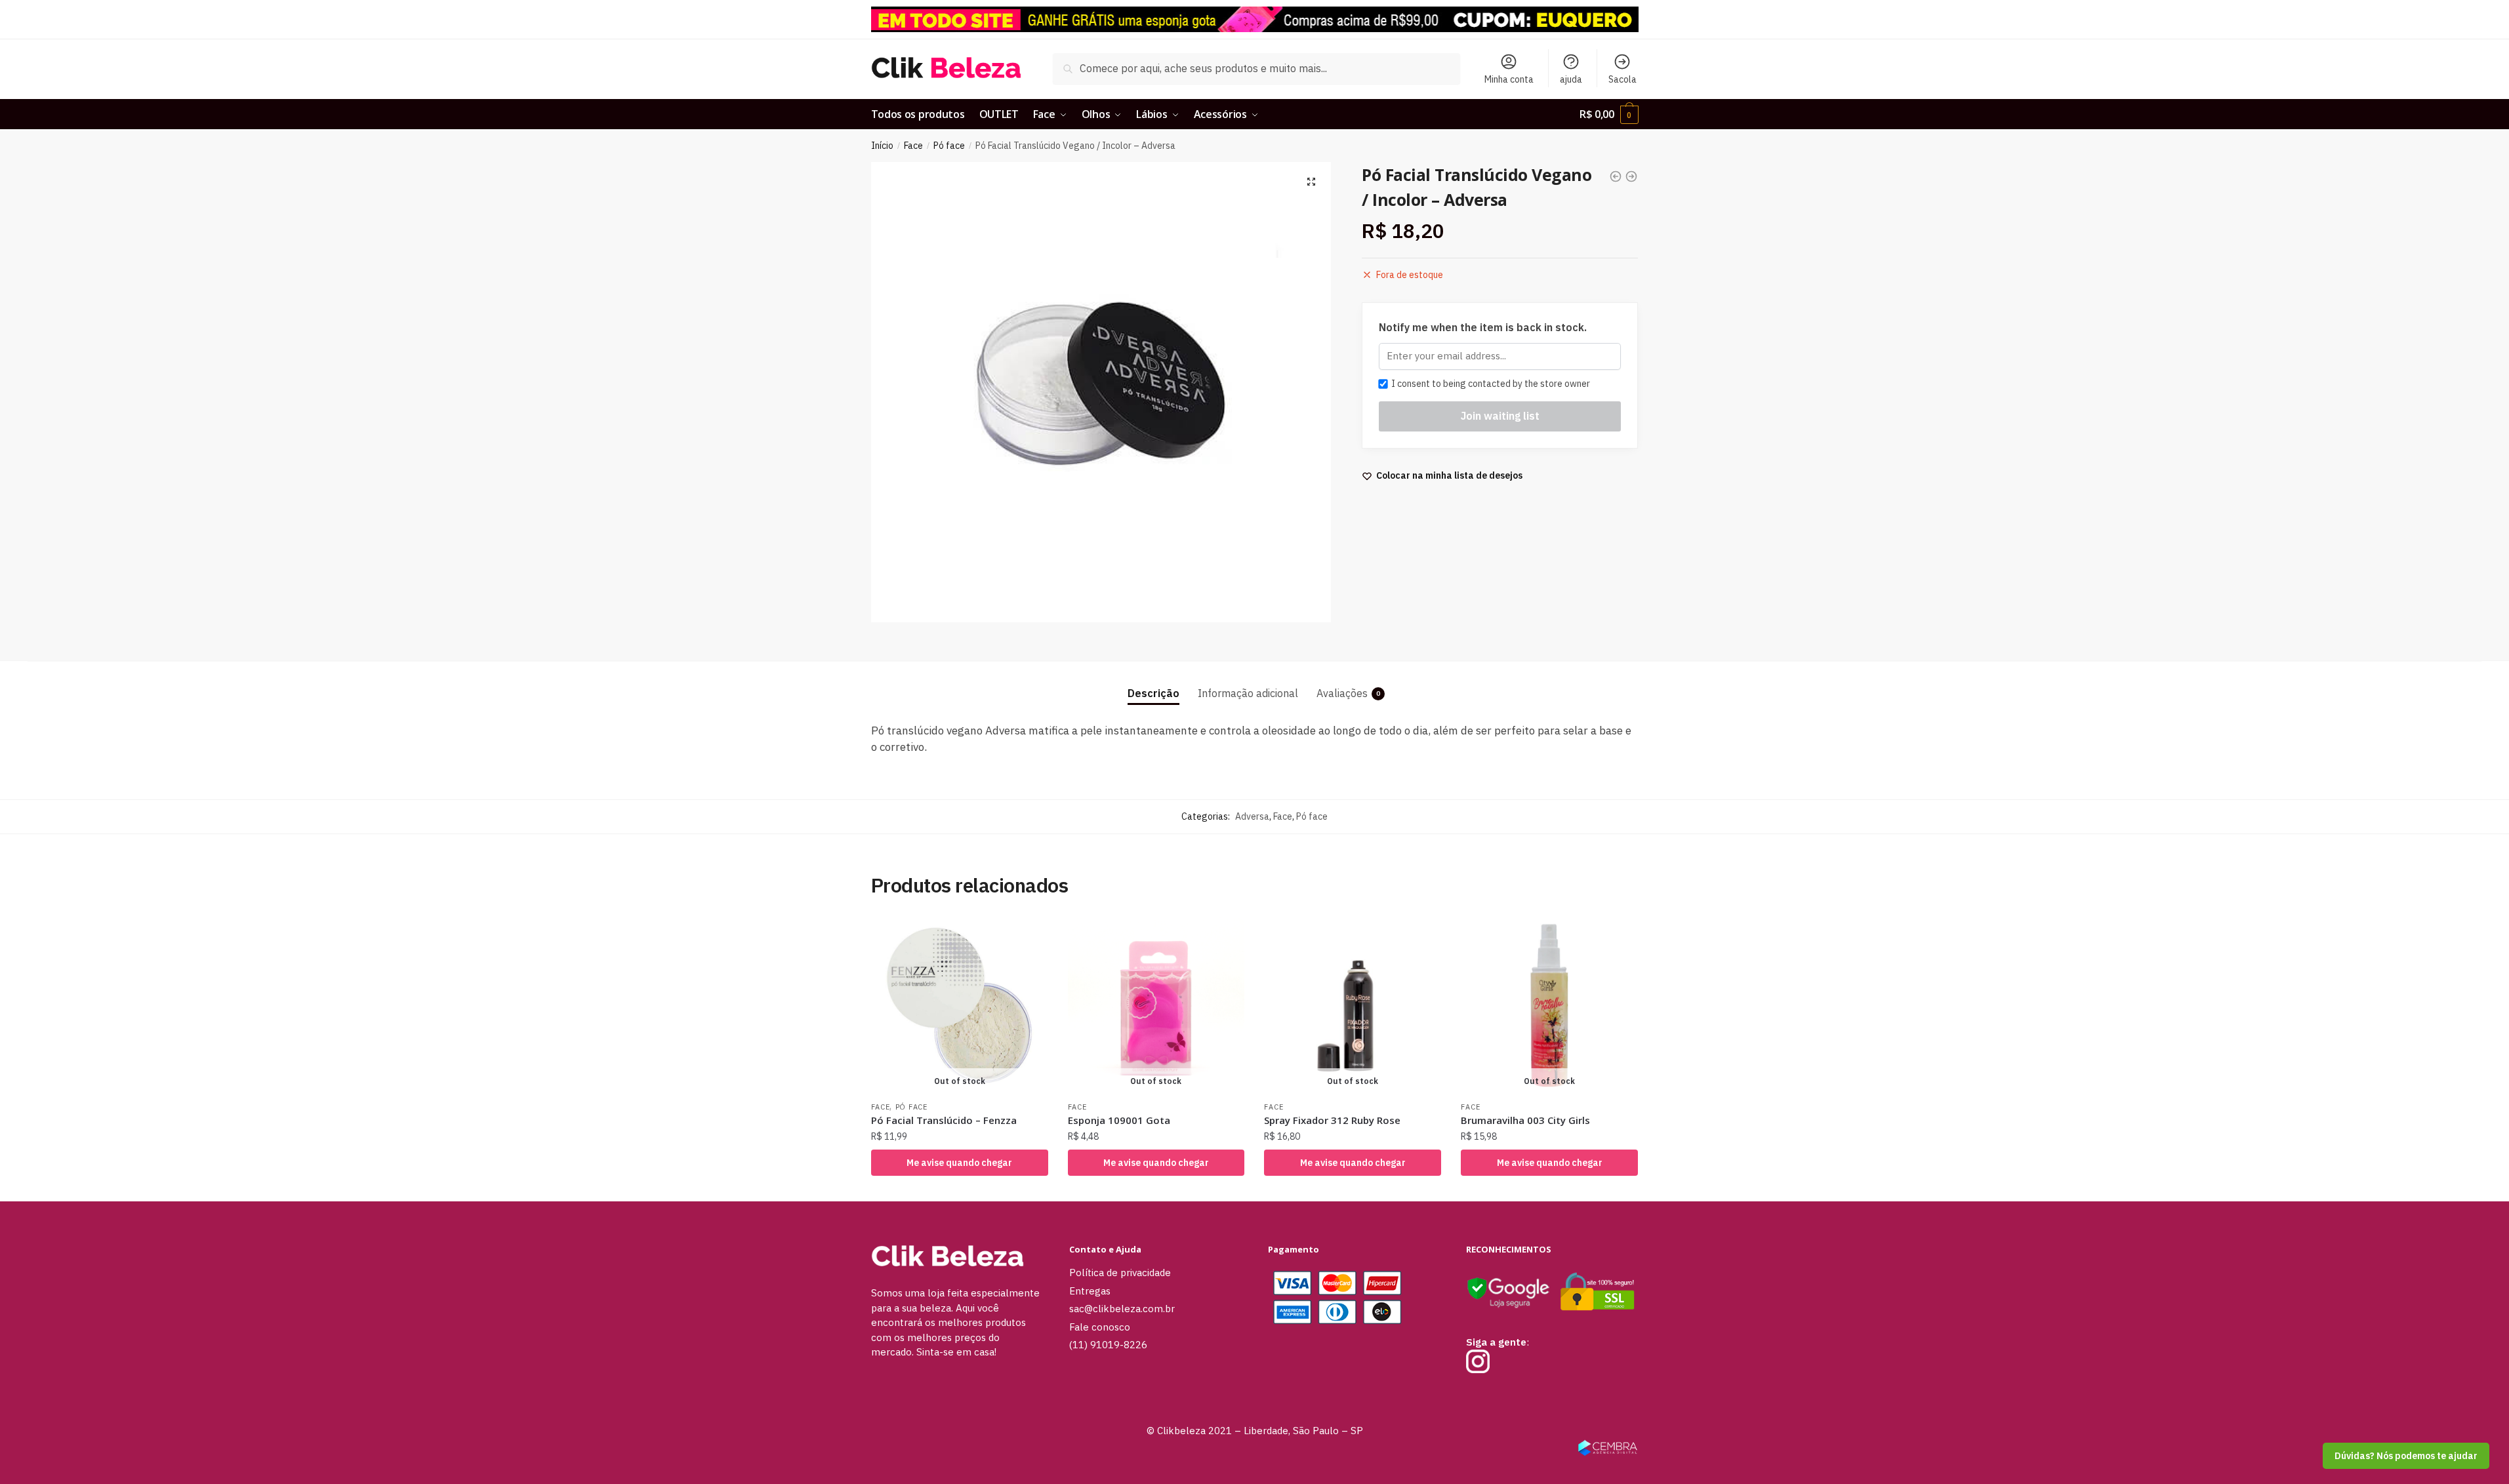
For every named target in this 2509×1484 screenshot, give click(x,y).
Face (913, 146)
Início (882, 146)
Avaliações (1342, 693)
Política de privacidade (1120, 1273)
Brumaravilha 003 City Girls (1525, 1120)
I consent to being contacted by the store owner (1489, 384)
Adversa (1252, 816)
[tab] (1153, 682)
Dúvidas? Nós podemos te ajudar (2406, 1456)
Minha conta (1509, 79)
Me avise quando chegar (959, 1163)
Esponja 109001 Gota (1119, 1120)
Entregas (1090, 1291)
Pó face (949, 146)
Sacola (1622, 79)
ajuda (1571, 79)
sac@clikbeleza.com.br (1122, 1309)
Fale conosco (1100, 1327)
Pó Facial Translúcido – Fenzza (944, 1120)
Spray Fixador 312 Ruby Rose (1332, 1120)
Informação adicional (1248, 693)
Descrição (1153, 693)
